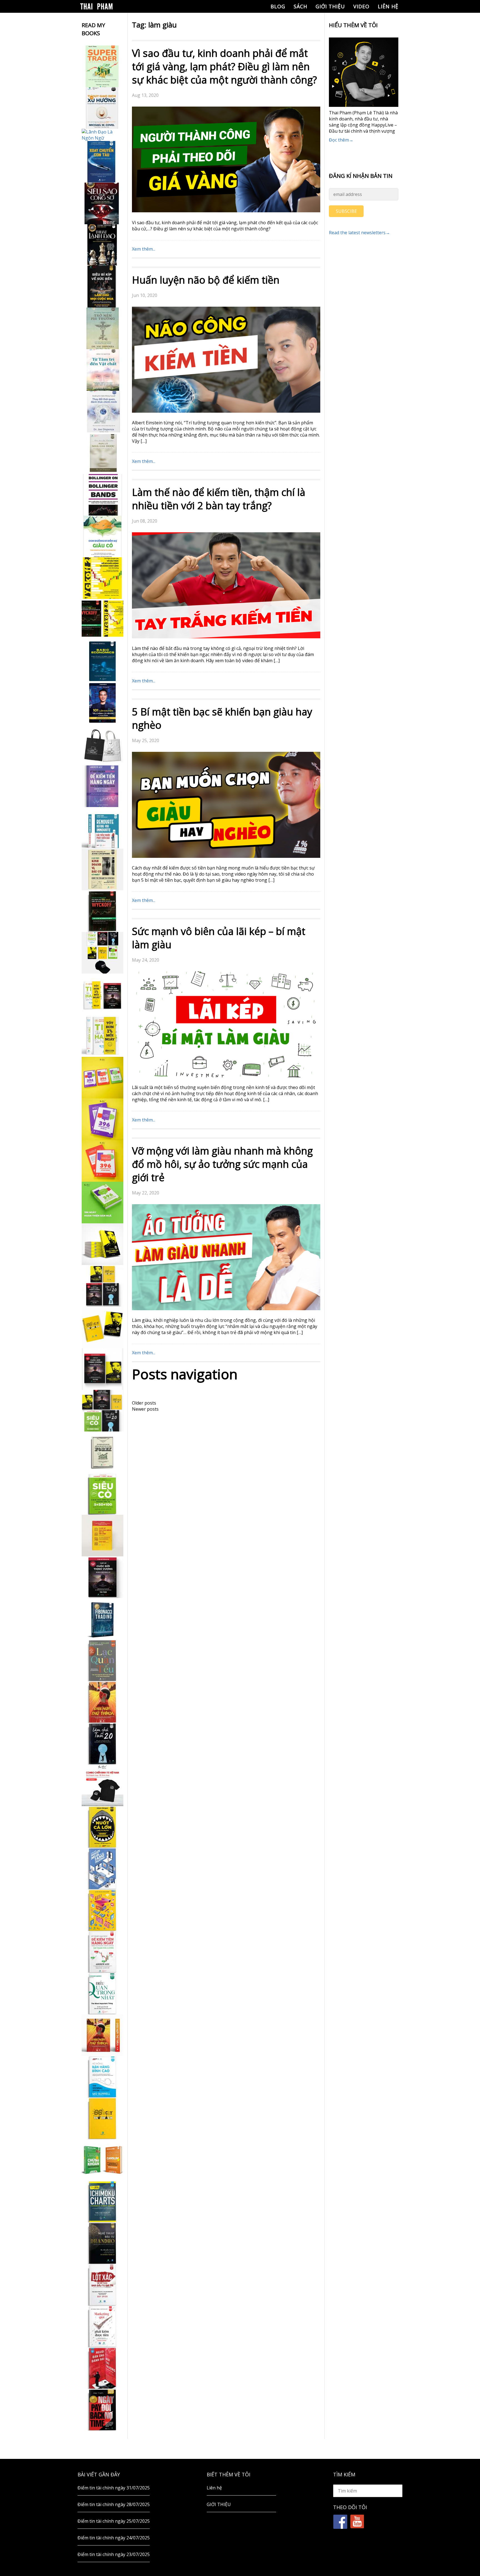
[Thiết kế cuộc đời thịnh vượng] (102, 1577)
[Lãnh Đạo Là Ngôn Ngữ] (102, 135)
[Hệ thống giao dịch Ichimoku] (102, 2202)
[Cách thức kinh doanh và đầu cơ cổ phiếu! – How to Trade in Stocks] (102, 869)
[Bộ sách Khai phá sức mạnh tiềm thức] (102, 1369)
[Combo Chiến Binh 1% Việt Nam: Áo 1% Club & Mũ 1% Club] (102, 1785)
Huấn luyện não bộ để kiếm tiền (206, 280)
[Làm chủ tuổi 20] (102, 1744)
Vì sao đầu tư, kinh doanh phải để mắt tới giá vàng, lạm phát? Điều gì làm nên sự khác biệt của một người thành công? (224, 66)
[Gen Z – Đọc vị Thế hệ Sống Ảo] (102, 1910)
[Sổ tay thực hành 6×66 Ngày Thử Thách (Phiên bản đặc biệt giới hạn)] (102, 1702)
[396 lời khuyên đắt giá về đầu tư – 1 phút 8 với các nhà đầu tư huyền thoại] (102, 1119)
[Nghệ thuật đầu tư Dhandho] (102, 2243)
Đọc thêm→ (341, 140)
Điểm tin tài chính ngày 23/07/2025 (114, 2554)
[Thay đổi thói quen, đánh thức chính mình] (102, 412)
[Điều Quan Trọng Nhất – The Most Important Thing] (102, 1993)
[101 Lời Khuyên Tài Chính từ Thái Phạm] (102, 703)
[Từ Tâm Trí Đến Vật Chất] (102, 370)
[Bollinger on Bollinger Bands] (102, 495)
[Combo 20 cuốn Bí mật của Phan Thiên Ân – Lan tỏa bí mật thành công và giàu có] (102, 1244)
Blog (278, 6)
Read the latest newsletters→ (359, 233)
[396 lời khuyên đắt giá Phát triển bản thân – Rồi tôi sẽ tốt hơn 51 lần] (102, 1203)
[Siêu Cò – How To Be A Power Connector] (102, 1494)
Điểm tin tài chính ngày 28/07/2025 (114, 2504)
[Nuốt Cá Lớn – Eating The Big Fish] (102, 1827)
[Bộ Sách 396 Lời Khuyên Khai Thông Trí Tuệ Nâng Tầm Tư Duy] (102, 1078)
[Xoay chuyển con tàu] (102, 162)
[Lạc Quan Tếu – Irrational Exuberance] (102, 1660)
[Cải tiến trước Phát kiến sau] (102, 828)
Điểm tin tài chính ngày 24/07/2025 (114, 2538)
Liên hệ (388, 6)
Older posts (144, 1403)
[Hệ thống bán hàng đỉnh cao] (102, 2077)
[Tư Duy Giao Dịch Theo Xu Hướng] (102, 108)
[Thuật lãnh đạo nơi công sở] (102, 245)
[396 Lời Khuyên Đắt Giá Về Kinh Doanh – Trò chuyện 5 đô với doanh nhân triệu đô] (102, 1161)
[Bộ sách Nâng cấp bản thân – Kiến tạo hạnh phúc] (102, 994)
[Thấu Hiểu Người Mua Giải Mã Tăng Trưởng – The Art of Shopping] (102, 1869)
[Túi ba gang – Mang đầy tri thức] (102, 745)
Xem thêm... (144, 249)
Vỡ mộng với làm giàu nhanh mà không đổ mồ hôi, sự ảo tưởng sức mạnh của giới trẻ (222, 1164)
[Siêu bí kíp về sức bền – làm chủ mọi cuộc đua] (102, 287)
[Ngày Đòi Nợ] (102, 2410)
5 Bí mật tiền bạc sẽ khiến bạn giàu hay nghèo (222, 718)
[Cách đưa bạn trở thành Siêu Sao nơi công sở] (102, 203)
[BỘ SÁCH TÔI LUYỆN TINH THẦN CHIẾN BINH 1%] (102, 953)
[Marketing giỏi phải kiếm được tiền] (102, 2327)
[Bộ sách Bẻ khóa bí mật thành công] (102, 1411)
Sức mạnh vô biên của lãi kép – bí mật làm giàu (219, 938)
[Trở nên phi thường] (102, 328)
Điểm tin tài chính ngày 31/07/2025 (114, 2488)
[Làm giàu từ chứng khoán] (102, 2160)
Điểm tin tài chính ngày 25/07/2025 (114, 2521)
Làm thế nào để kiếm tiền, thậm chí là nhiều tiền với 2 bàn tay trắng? (219, 499)
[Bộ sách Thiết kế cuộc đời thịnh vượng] (102, 1286)
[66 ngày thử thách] (102, 2118)
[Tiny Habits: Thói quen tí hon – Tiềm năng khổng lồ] (102, 1036)
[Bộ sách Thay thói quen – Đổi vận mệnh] (102, 1327)
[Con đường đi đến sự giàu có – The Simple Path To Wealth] (102, 536)
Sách (300, 6)
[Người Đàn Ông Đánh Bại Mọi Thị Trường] (102, 2368)
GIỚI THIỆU (330, 6)
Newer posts (145, 1409)
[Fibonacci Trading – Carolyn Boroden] (102, 1619)
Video (361, 6)
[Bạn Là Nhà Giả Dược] (102, 453)
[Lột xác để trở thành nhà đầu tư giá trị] (102, 2285)
